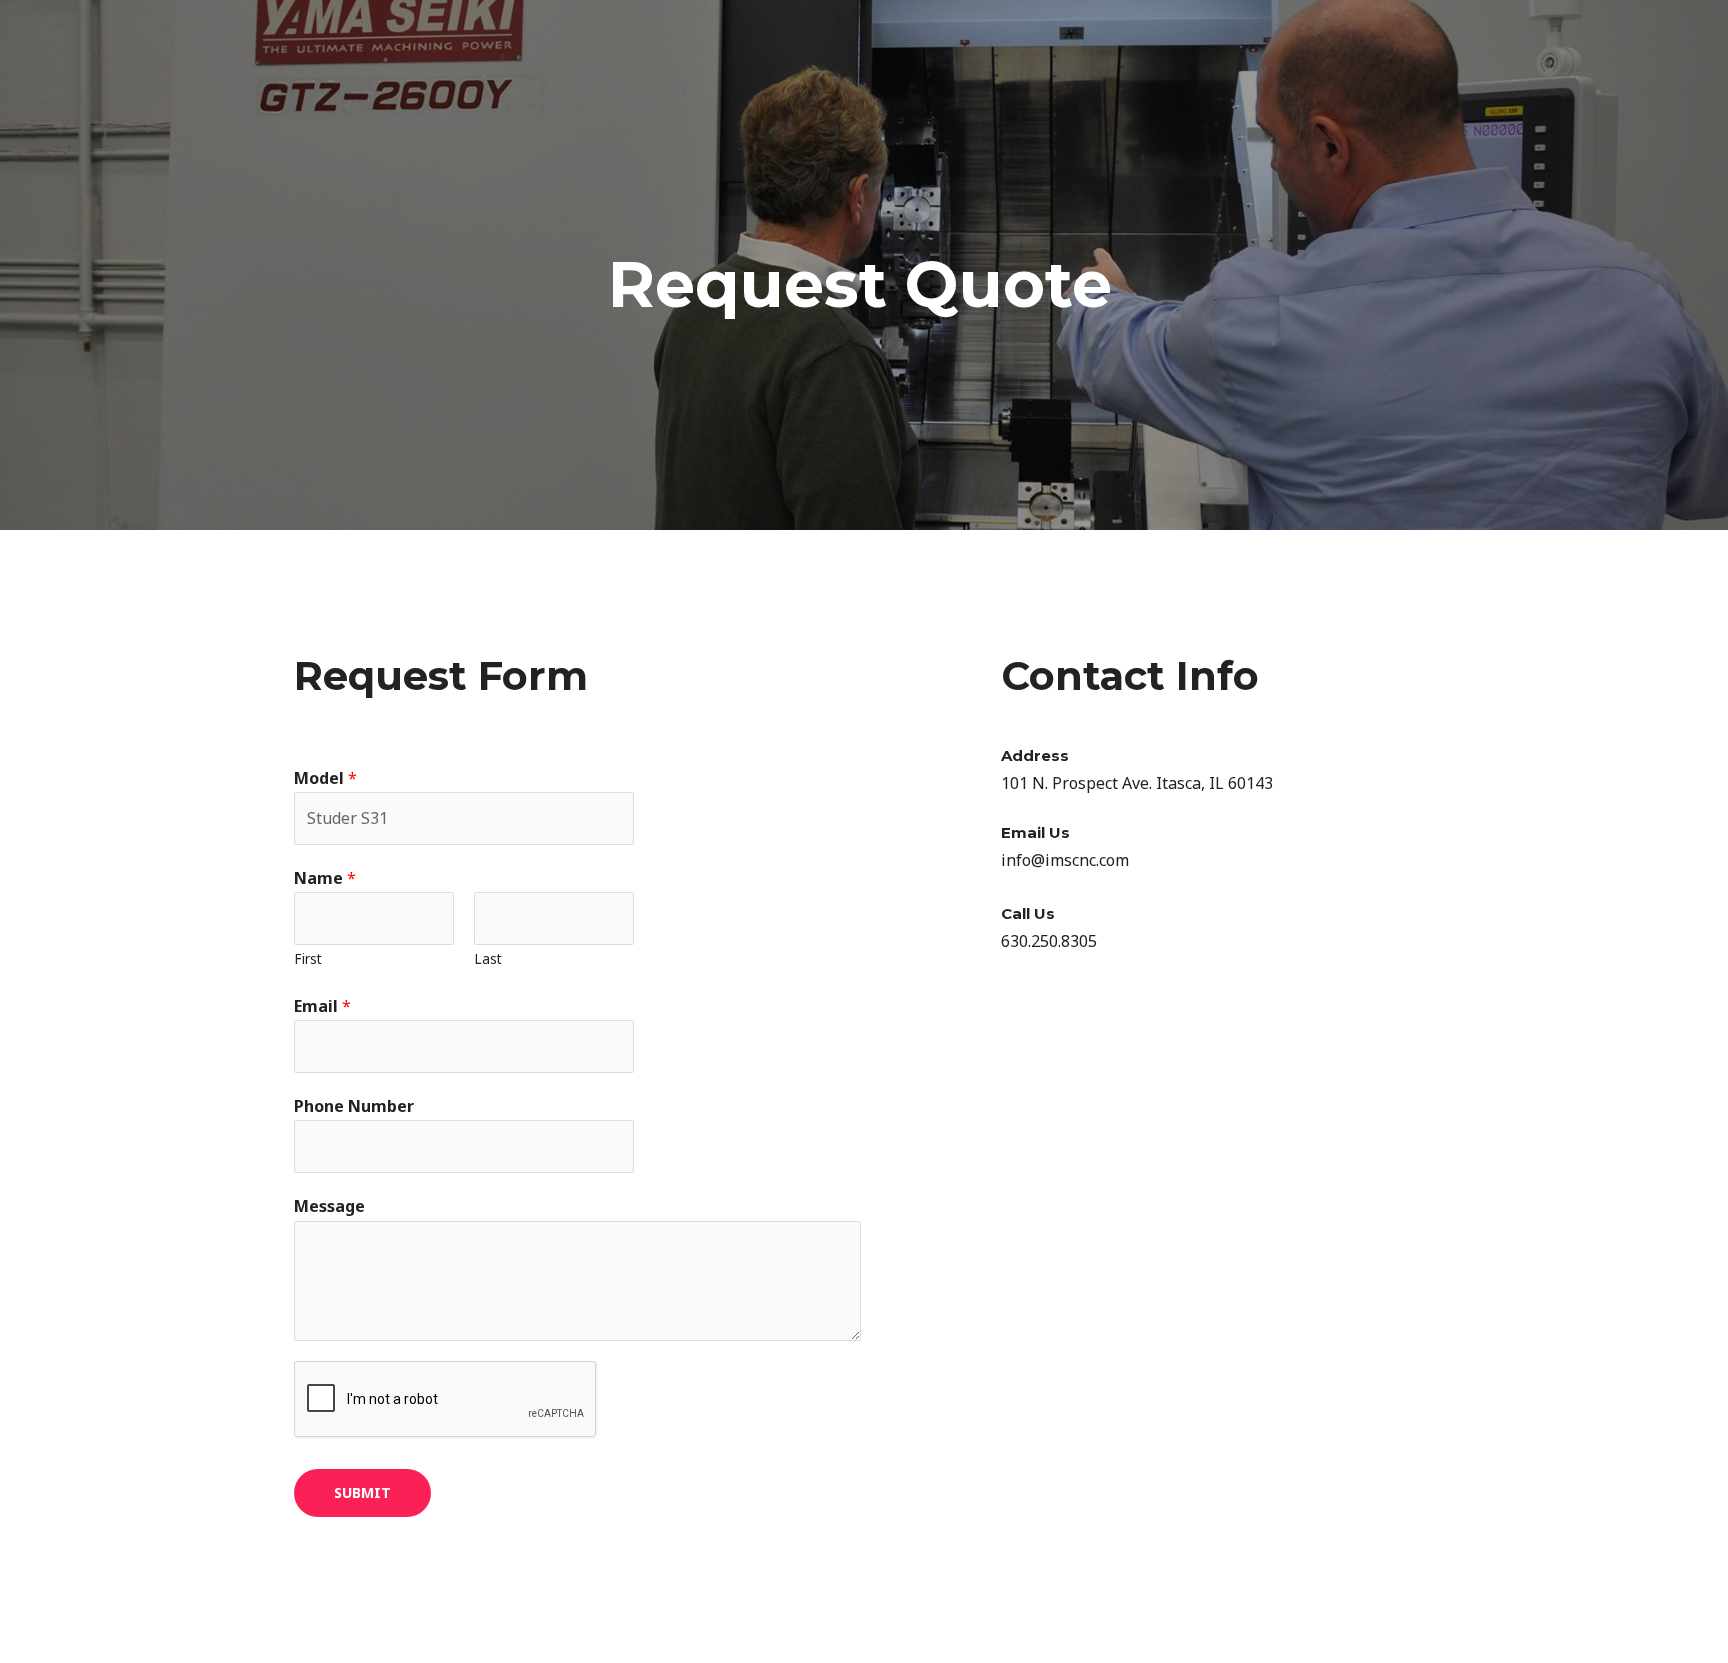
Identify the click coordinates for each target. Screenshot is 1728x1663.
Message (329, 1206)
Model (325, 778)
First (308, 958)
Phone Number (354, 1106)
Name (325, 878)
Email (322, 1006)
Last (488, 958)
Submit (362, 1492)
